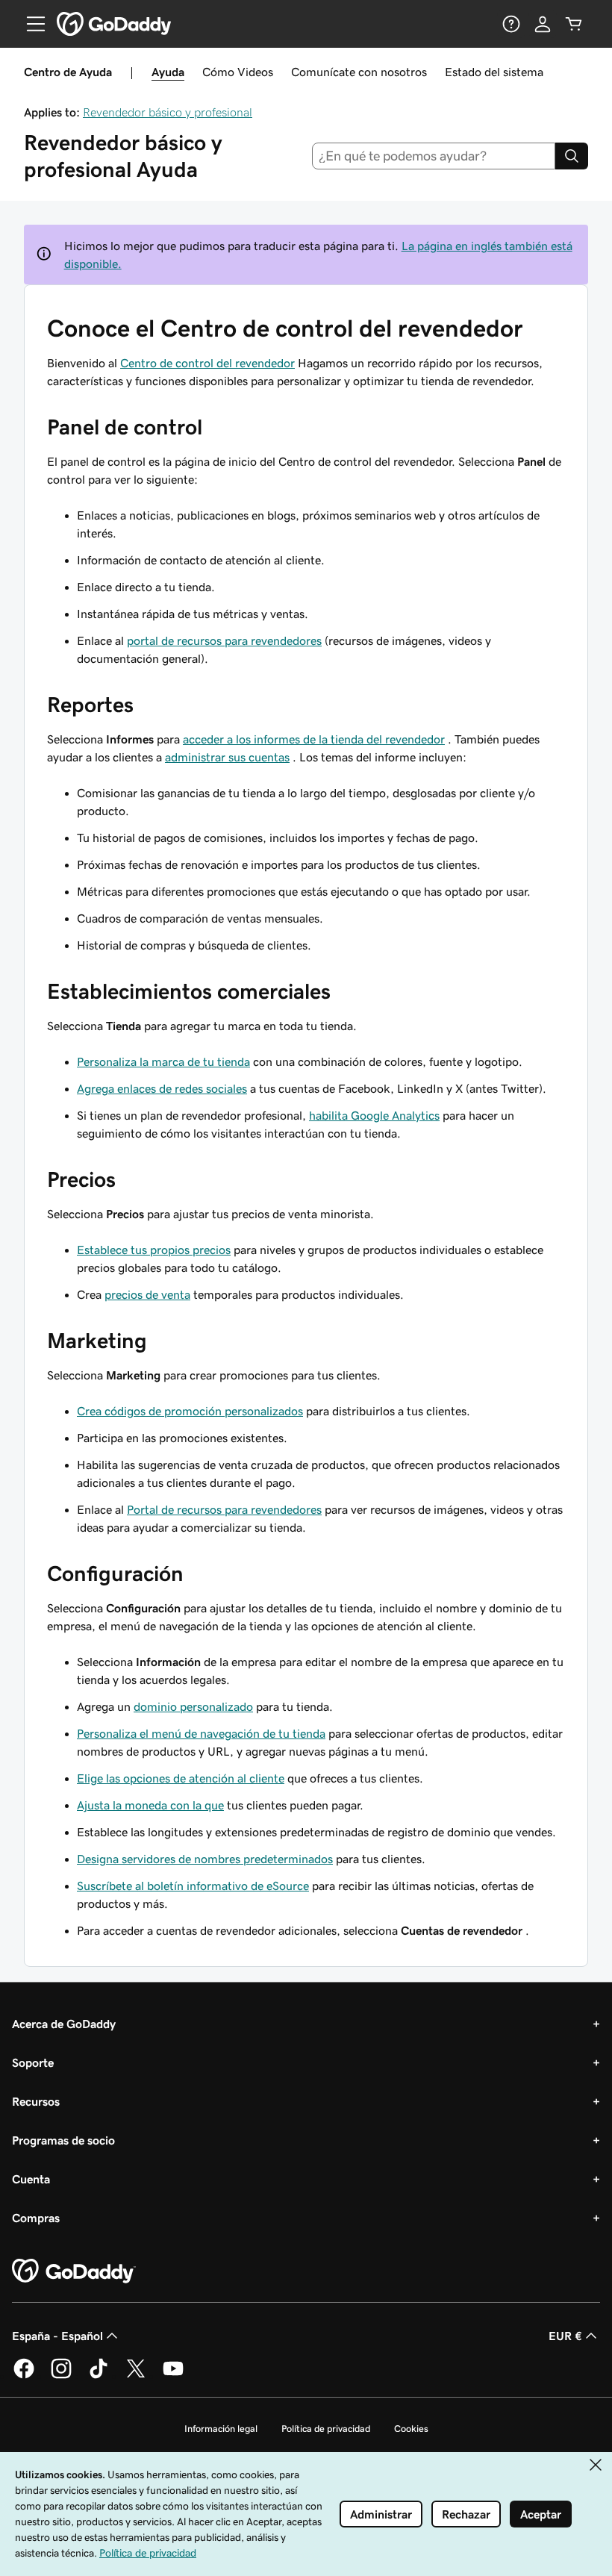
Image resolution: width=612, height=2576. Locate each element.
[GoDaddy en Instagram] (61, 2376)
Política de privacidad (326, 2429)
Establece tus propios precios (154, 1250)
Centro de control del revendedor (207, 363)
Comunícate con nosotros (359, 72)
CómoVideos (238, 72)
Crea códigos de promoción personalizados (190, 1411)
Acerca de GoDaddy (64, 2024)
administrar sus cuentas (227, 757)
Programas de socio (63, 2140)
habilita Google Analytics (374, 1115)
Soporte (33, 2062)
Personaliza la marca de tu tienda (163, 1061)
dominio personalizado (193, 1706)
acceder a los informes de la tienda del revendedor (314, 739)
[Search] (572, 156)
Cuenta (31, 2179)
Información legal (221, 2429)
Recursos (36, 2101)
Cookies (411, 2429)
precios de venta (147, 1294)
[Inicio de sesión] (543, 24)
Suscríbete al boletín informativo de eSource (193, 1886)
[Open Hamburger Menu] (30, 24)
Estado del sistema (494, 72)
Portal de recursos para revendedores (224, 1509)
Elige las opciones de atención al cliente (181, 1778)
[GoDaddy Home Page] (74, 2271)
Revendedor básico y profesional (168, 112)
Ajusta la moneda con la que (150, 1805)
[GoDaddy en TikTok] (99, 2376)
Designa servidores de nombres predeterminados (205, 1859)
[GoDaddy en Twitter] (136, 2376)
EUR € (565, 2336)
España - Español (57, 2336)
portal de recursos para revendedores (224, 640)
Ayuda (168, 72)
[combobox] (434, 156)
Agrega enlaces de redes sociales (162, 1088)
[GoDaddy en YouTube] (173, 2376)
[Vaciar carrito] (574, 24)
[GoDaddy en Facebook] (24, 2376)
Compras (36, 2218)
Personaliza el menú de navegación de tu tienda (201, 1733)
